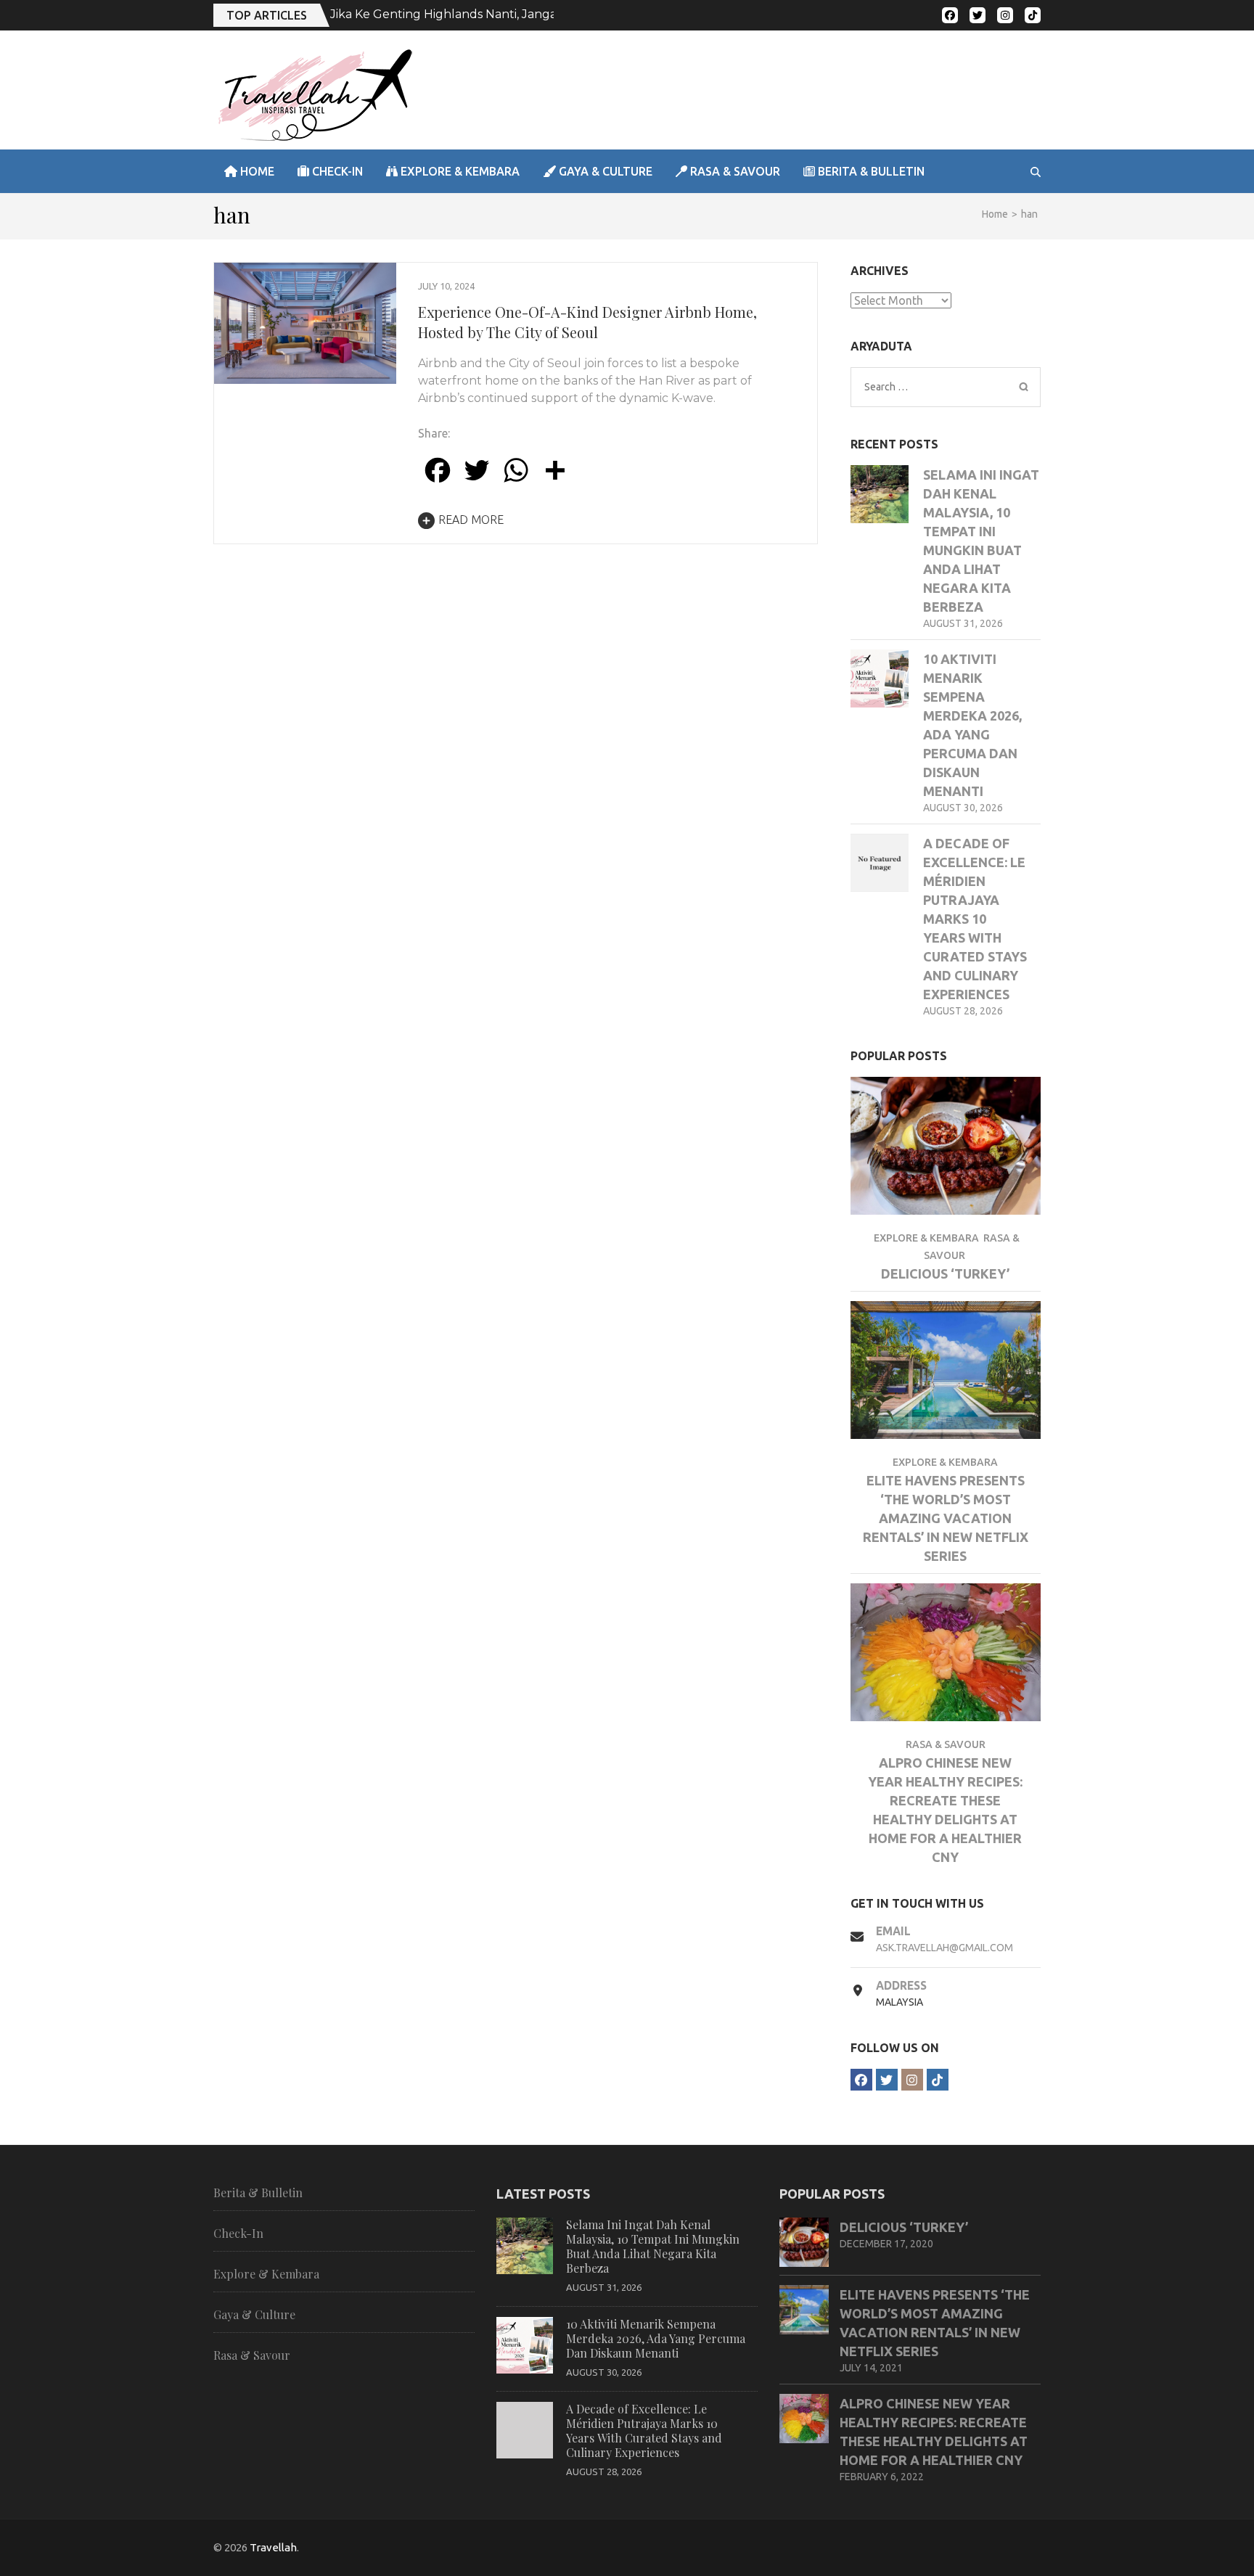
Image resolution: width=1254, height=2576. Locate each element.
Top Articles (267, 15)
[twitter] (978, 15)
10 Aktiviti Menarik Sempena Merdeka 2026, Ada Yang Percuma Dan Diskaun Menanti (656, 2338)
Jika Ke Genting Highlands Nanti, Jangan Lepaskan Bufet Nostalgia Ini (532, 14)
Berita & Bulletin (870, 171)
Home (256, 171)
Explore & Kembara (459, 171)
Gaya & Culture (604, 171)
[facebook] (950, 15)
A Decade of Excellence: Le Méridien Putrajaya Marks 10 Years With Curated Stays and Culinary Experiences (975, 919)
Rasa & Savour (734, 171)
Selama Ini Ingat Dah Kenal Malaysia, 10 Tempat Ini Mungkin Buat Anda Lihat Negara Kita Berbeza (653, 2246)
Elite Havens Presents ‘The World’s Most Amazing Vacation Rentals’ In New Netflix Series (946, 1518)
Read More (471, 520)
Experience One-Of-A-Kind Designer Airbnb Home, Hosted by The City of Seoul (587, 322)
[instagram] (1005, 15)
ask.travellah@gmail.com (944, 1948)
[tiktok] (1033, 15)
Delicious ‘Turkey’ (945, 1273)
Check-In (336, 171)
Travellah (273, 2547)
